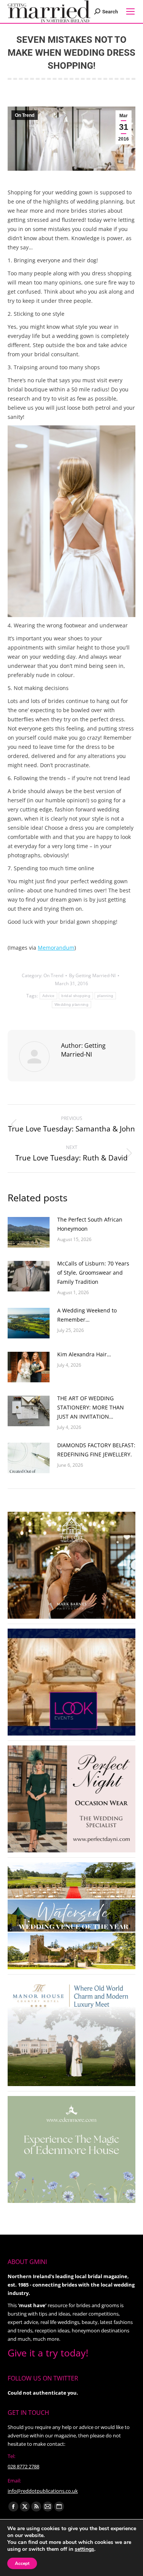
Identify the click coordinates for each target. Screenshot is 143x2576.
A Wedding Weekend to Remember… (87, 1315)
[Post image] (29, 1232)
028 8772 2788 (23, 2466)
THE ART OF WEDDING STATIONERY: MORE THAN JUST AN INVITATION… (91, 1407)
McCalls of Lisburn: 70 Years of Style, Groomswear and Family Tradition (93, 1273)
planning (105, 996)
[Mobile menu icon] (130, 11)
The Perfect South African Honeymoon (90, 1224)
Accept (22, 2563)
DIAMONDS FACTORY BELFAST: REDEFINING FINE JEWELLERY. (96, 1450)
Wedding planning (71, 1004)
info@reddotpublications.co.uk (43, 2491)
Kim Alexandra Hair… (84, 1354)
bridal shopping (76, 996)
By (92, 975)
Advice (49, 996)
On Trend (25, 115)
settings (84, 2549)
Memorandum (56, 948)
